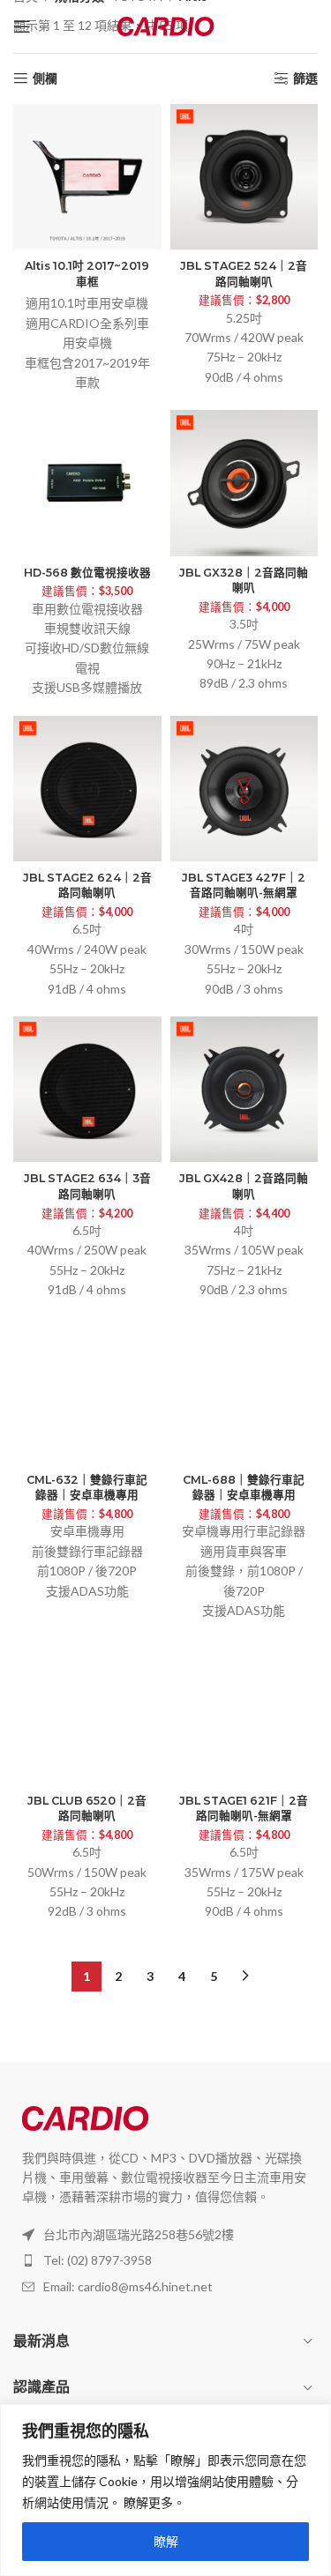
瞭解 (166, 2541)
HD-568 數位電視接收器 (87, 573)
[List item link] (165, 2260)
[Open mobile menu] (22, 26)
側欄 (45, 78)
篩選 (305, 78)
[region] (165, 2490)
